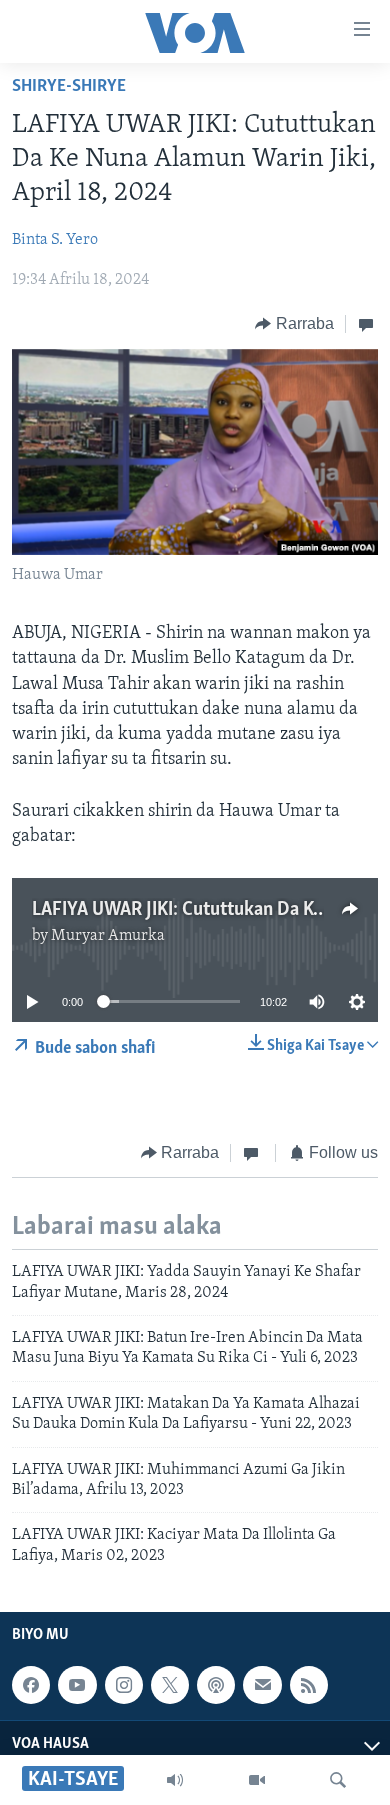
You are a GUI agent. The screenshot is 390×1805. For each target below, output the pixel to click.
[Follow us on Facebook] (31, 1685)
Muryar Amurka (108, 936)
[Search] (338, 1780)
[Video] (257, 1780)
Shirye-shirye (69, 87)
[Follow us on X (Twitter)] (170, 1685)
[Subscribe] (262, 1685)
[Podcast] (216, 1685)
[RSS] (309, 1685)
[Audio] (175, 1780)
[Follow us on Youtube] (77, 1685)
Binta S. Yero (55, 240)
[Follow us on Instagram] (124, 1685)
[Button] (294, 324)
